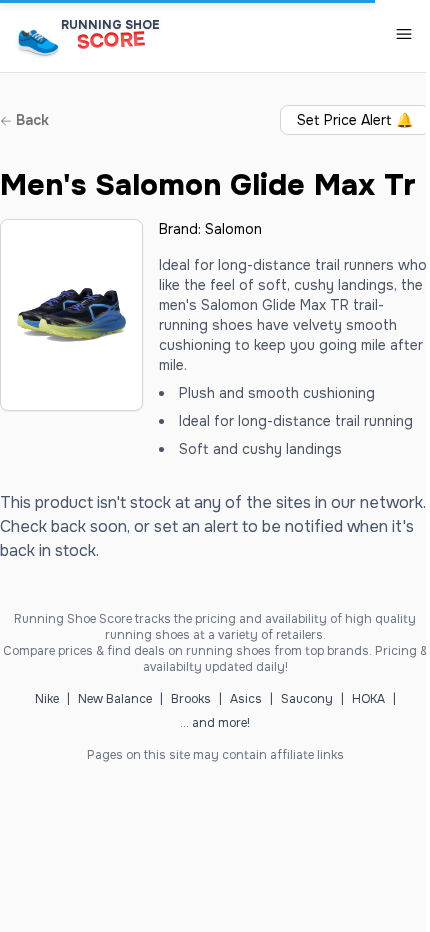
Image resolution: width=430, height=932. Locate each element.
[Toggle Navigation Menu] (404, 34)
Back (30, 120)
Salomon (233, 229)
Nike (47, 699)
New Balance (115, 699)
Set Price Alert (355, 120)
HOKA (368, 699)
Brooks (191, 699)
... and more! (215, 723)
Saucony (307, 699)
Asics (246, 699)
